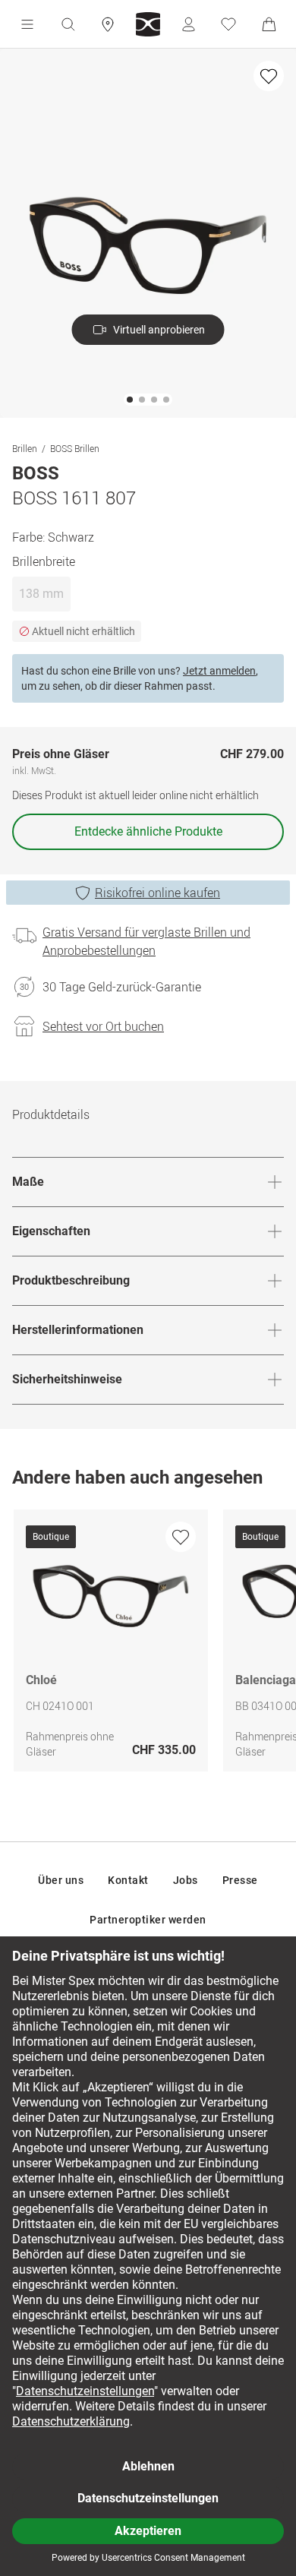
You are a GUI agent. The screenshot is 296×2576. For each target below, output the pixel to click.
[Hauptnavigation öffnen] (27, 24)
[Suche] (68, 24)
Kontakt (128, 1880)
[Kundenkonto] (188, 24)
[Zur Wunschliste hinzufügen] (269, 76)
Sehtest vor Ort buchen (103, 1026)
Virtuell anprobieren (159, 330)
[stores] (108, 24)
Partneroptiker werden (148, 1920)
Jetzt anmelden (219, 671)
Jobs (186, 1880)
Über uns (61, 1880)
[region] (148, 1644)
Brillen (25, 448)
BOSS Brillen (75, 448)
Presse (240, 1880)
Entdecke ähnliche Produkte (148, 831)
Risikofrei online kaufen (157, 893)
